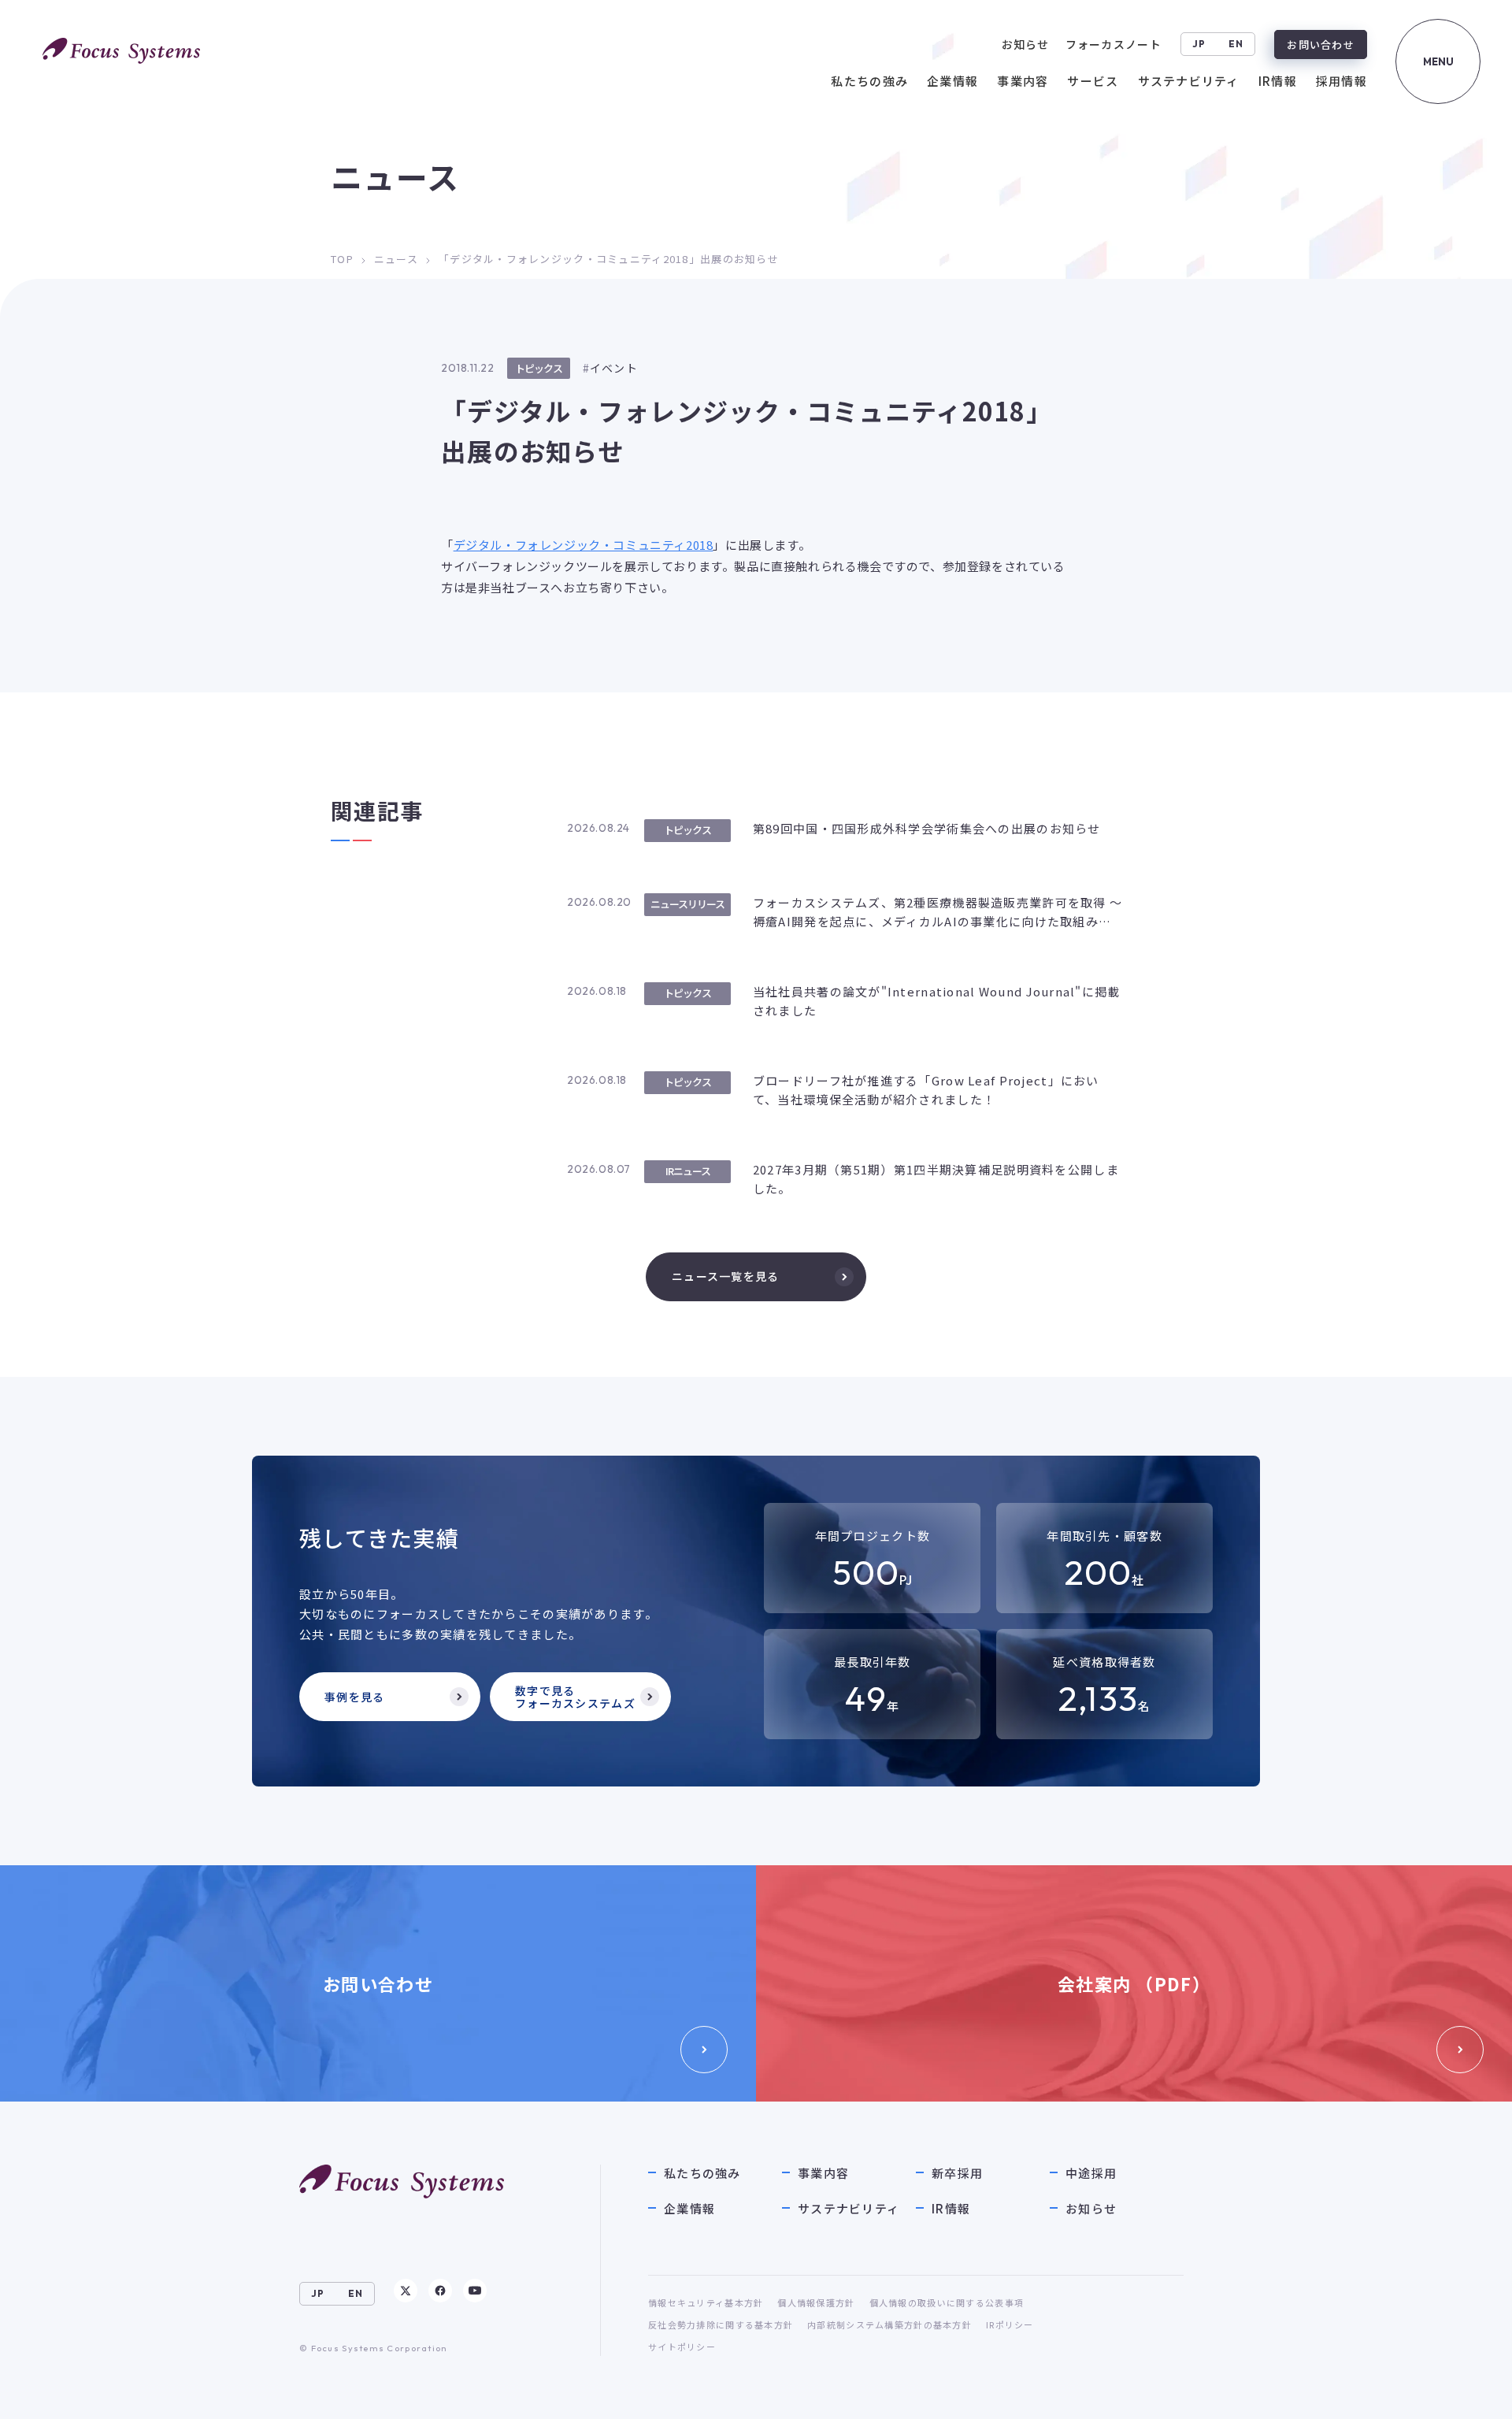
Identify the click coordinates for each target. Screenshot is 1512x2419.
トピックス (539, 368)
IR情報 (951, 2208)
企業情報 (689, 2208)
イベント (614, 368)
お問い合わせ (1321, 45)
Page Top (1466, 2391)
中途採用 (1091, 2173)
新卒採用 (957, 2173)
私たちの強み (702, 2173)
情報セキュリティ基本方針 (706, 2302)
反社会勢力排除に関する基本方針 (721, 2324)
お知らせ (1091, 2208)
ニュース (396, 259)
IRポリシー (1010, 2324)
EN (1236, 44)
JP (1199, 44)
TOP (342, 259)
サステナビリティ (849, 2208)
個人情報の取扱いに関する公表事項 (947, 2302)
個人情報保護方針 (816, 2302)
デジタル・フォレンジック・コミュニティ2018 (584, 545)
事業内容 (823, 2173)
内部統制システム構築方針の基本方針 (889, 2324)
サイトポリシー (682, 2347)
